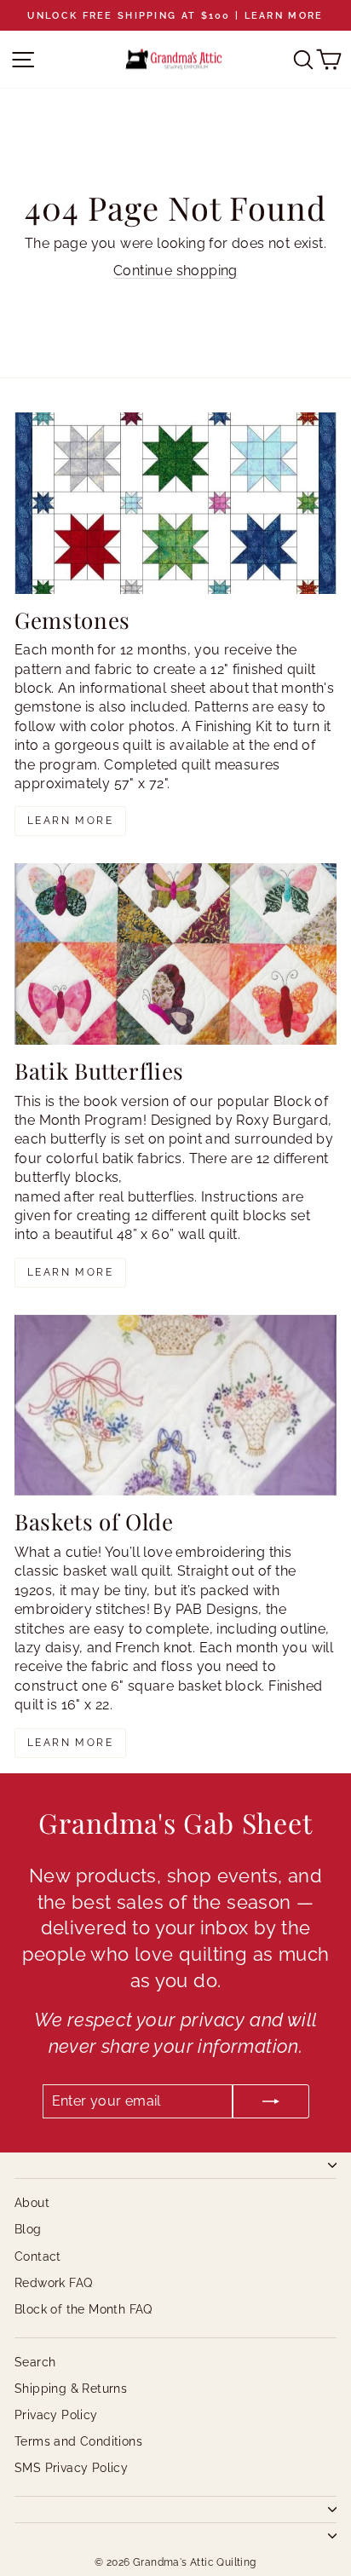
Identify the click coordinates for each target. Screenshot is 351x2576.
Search (35, 2362)
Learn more (70, 821)
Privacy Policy (56, 2415)
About (32, 2203)
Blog (28, 2229)
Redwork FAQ (53, 2283)
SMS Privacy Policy (71, 2468)
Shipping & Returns (71, 2389)
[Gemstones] (175, 503)
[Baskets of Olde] (175, 1406)
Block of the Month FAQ (83, 2309)
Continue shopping (175, 271)
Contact (38, 2256)
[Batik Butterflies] (175, 954)
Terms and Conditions (78, 2441)
